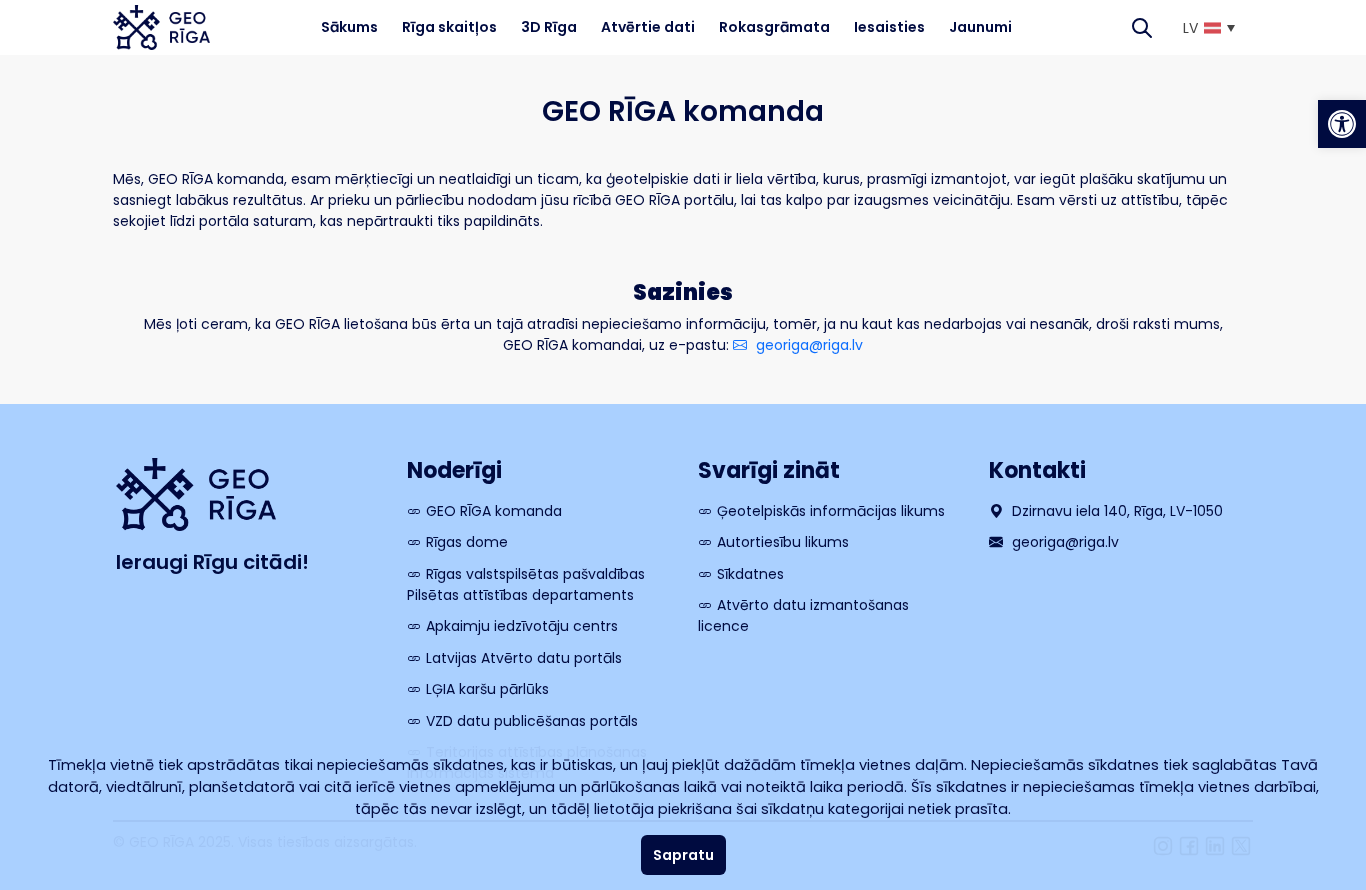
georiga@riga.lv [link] (807, 345)
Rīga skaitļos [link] (449, 27)
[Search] (1142, 27)
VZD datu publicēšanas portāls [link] (532, 721)
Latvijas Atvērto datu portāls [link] (524, 658)
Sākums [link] (349, 27)
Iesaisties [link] (889, 27)
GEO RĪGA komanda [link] (494, 511)
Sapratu (683, 855)
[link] (1342, 124)
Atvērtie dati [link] (648, 27)
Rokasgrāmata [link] (774, 27)
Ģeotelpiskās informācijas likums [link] (831, 511)
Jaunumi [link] (980, 27)
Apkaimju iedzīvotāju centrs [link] (522, 626)
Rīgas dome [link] (467, 542)
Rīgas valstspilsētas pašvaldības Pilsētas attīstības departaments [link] (526, 584)
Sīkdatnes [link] (750, 574)
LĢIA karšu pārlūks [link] (487, 689)
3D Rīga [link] (549, 27)
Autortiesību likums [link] (783, 542)
